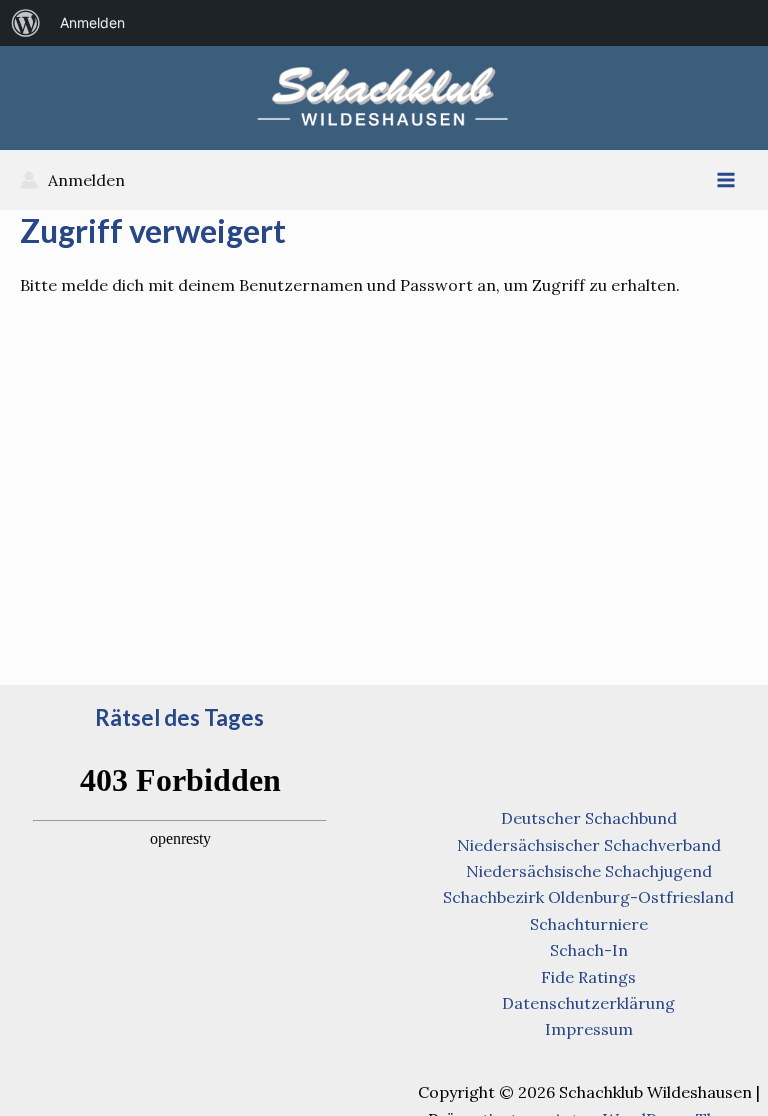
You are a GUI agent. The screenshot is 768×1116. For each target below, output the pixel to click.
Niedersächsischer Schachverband (589, 845)
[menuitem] (26, 23)
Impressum (589, 1029)
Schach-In (589, 950)
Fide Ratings (588, 977)
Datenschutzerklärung (588, 1003)
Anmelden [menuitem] (92, 22)
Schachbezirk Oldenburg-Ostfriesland (588, 897)
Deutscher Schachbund (589, 818)
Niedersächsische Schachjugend (589, 871)
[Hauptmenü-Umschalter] (726, 180)
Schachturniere (589, 924)
